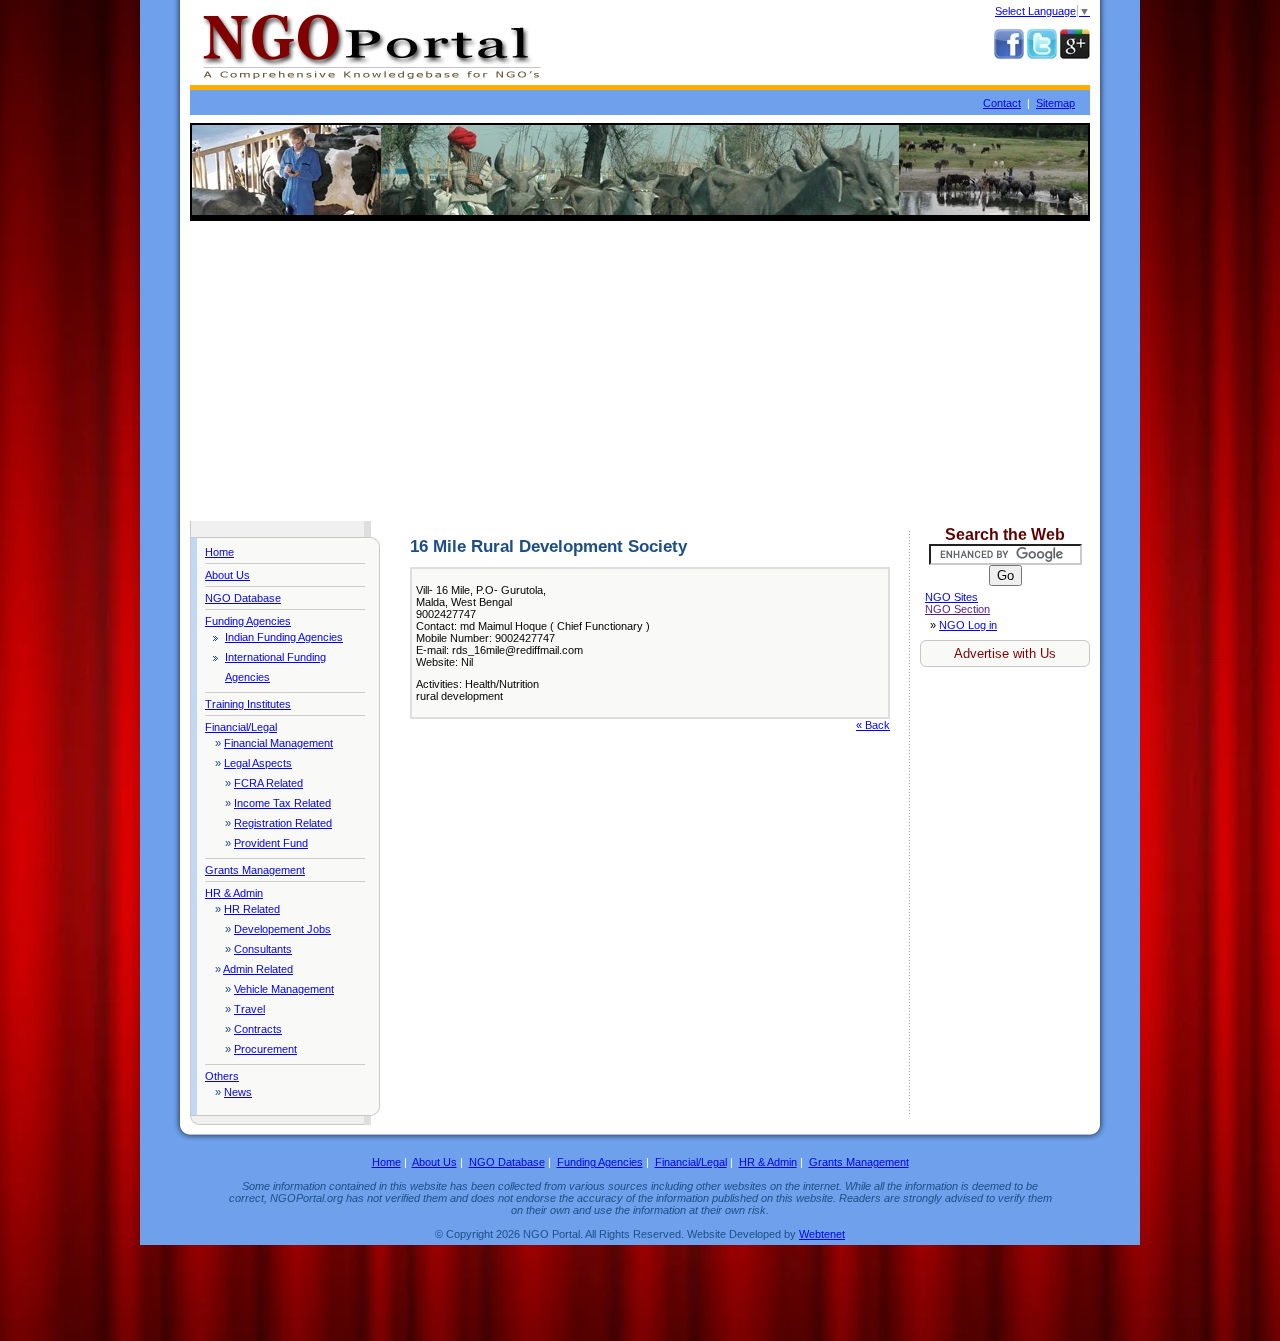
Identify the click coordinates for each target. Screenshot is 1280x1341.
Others (222, 1076)
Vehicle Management (284, 989)
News (238, 1092)
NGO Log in (968, 625)
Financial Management (278, 743)
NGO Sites (951, 597)
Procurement (265, 1049)
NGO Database (243, 598)
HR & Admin (234, 893)
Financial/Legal (241, 727)
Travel (249, 1009)
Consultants (263, 949)
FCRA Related (268, 783)
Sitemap (1055, 103)
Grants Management (255, 870)
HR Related (252, 909)
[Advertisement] (640, 371)
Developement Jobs (282, 929)
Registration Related (283, 823)
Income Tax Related (282, 803)
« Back (873, 725)
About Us (227, 575)
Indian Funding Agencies (284, 637)
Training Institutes (248, 704)
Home (219, 552)
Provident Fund (271, 843)
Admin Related (258, 969)
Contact (1002, 103)
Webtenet (822, 1234)
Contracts (258, 1029)
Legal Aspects (258, 763)
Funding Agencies (248, 621)
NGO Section (957, 609)
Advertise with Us (1005, 653)
